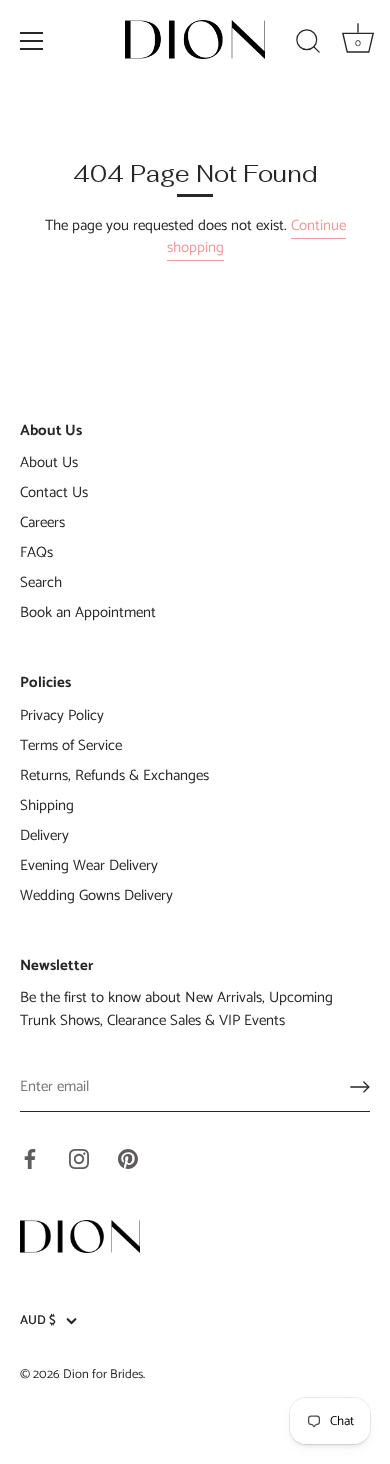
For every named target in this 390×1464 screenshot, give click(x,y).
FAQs (36, 552)
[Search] (308, 44)
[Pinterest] (128, 1157)
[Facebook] (30, 1157)
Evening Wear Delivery (89, 865)
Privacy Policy (62, 715)
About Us (49, 462)
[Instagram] (79, 1157)
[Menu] (32, 41)
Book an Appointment (88, 612)
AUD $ (38, 1321)
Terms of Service (71, 745)
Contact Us (54, 492)
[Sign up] (360, 1087)
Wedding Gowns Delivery (96, 895)
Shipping (47, 805)
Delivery (44, 835)
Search (41, 582)
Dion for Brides (103, 1374)
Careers (42, 522)
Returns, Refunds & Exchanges (114, 775)
